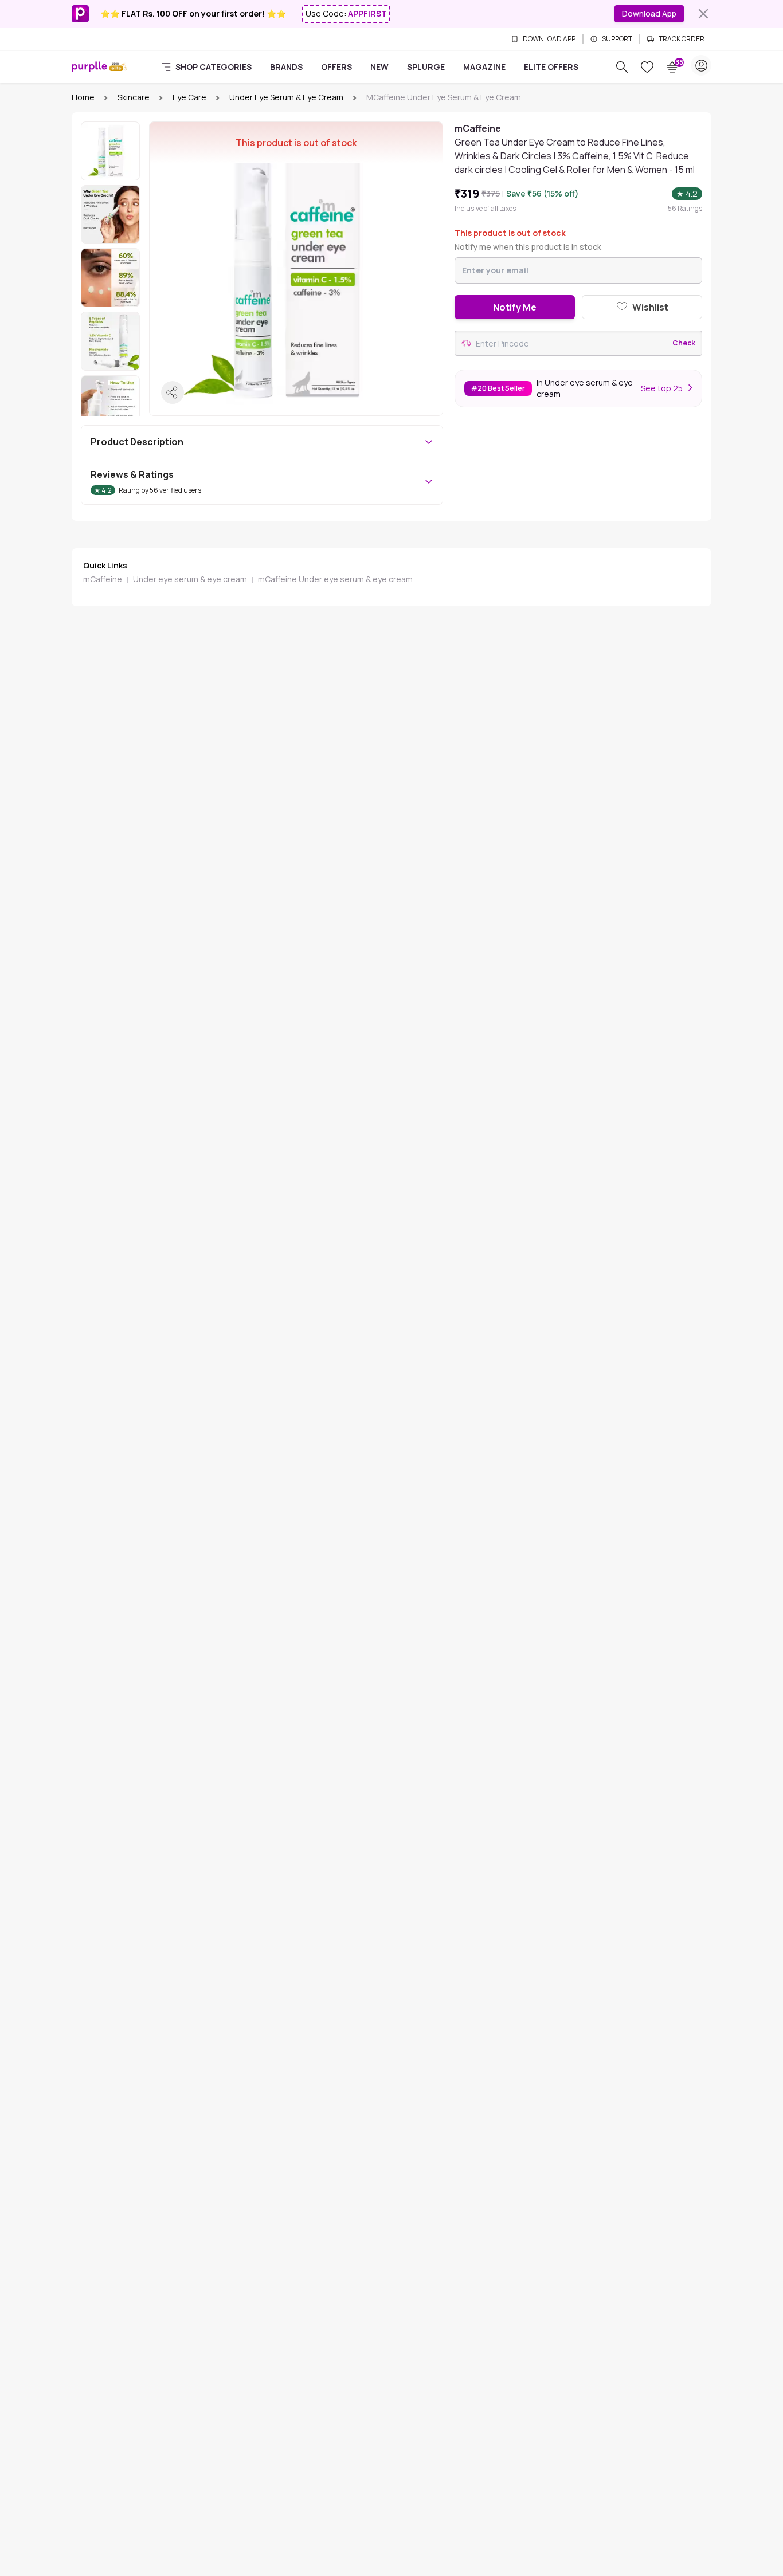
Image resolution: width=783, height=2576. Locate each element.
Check (684, 343)
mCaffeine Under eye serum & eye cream (335, 579)
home (83, 97)
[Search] (622, 67)
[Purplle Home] (89, 67)
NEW (379, 67)
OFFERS (336, 67)
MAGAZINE (484, 67)
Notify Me (515, 307)
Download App (649, 13)
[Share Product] (173, 392)
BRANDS (286, 67)
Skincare (134, 97)
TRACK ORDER (682, 39)
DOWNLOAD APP (549, 39)
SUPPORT (617, 39)
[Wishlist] (647, 67)
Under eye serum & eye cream (286, 97)
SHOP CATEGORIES (214, 67)
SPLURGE (426, 67)
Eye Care (189, 97)
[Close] (703, 14)
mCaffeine (103, 579)
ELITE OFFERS (551, 67)
